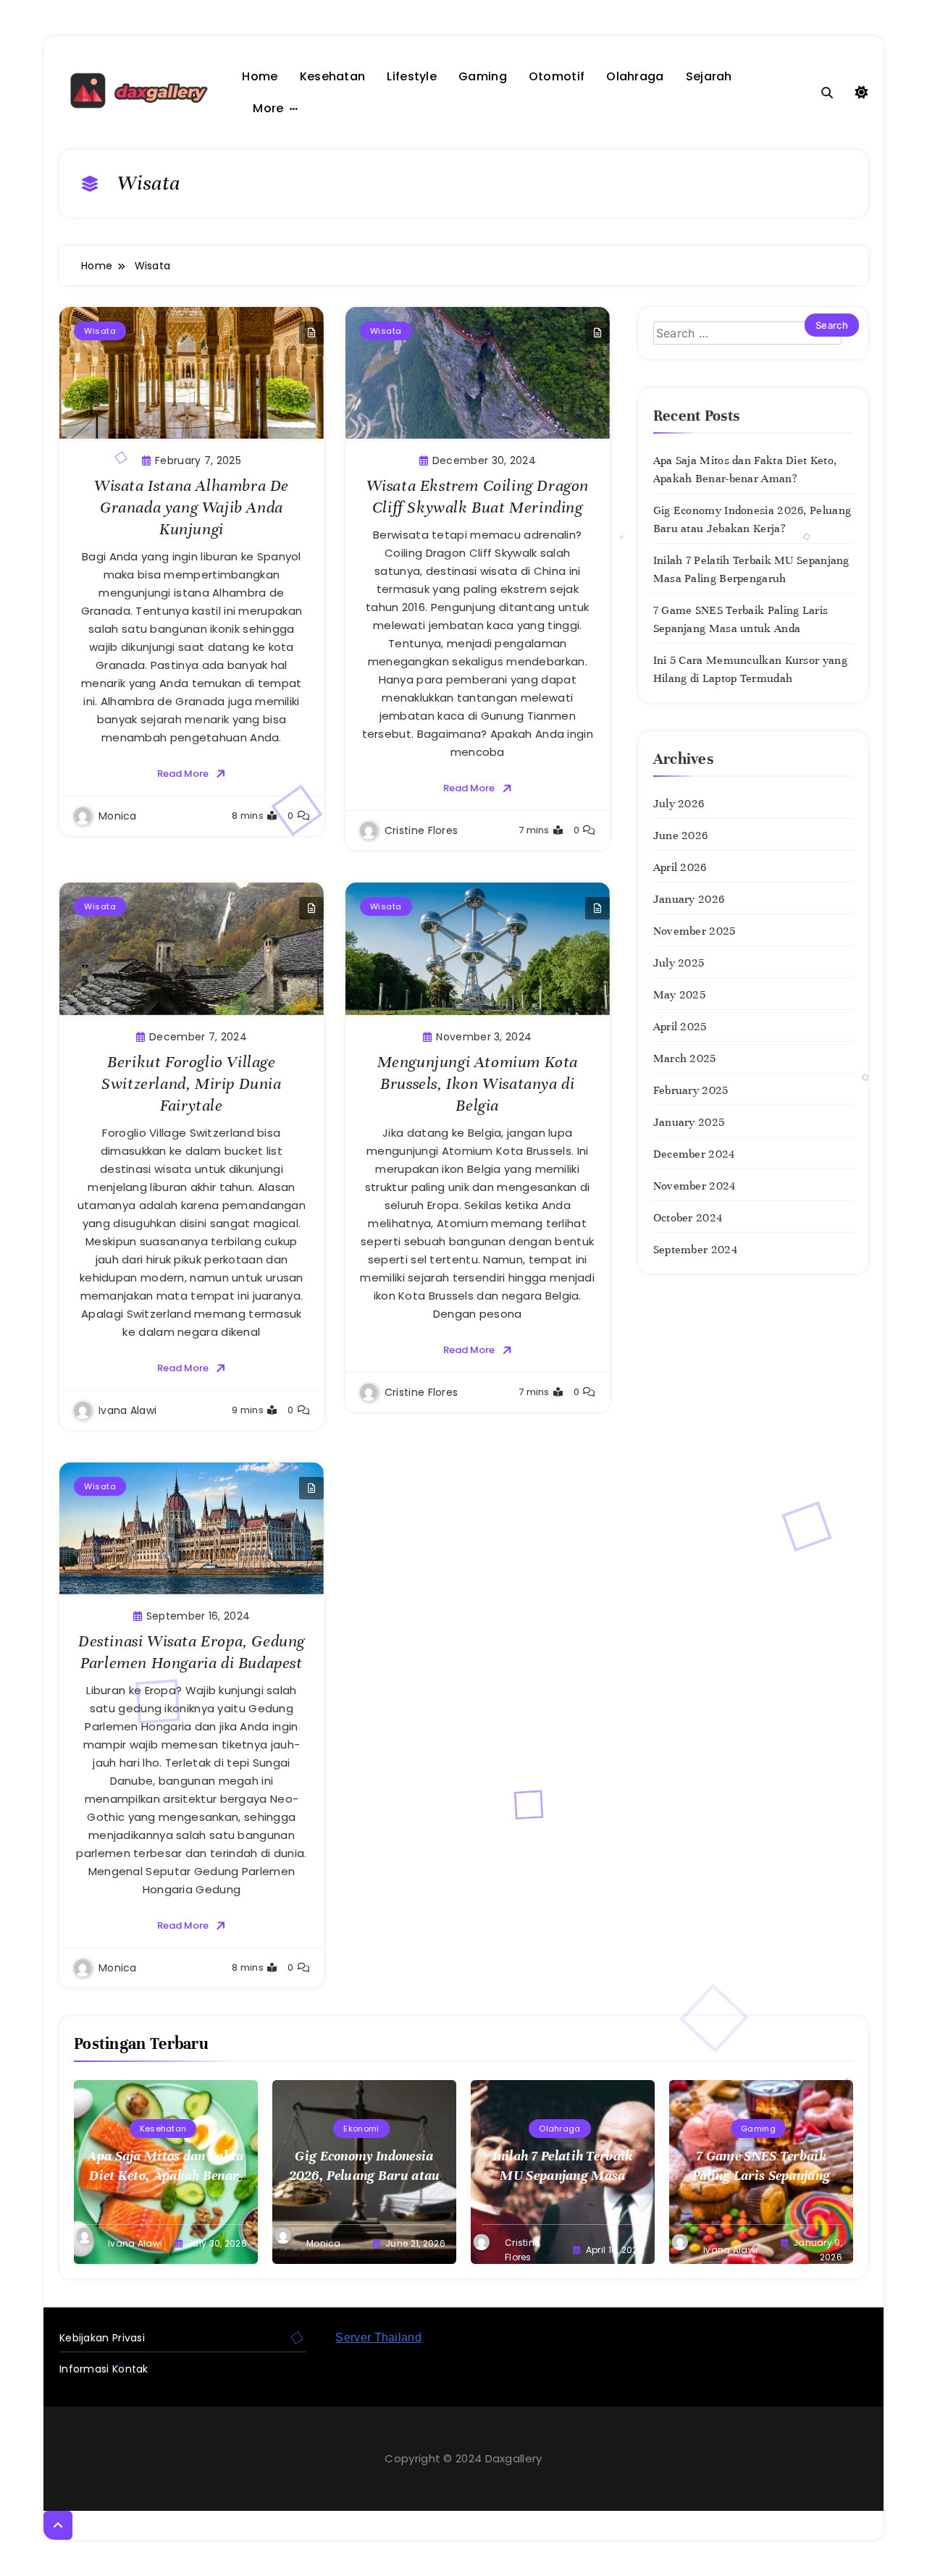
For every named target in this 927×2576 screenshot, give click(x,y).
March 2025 (685, 1058)
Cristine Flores (421, 830)
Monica (118, 816)
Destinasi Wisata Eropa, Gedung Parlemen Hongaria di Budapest (192, 1652)
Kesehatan (333, 76)
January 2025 (689, 1122)
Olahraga (635, 76)
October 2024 (688, 1218)
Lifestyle (412, 76)
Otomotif (557, 76)
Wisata (100, 331)
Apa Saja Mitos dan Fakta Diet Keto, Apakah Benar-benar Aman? (165, 2175)
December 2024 (694, 1154)
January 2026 (689, 899)
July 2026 (679, 804)
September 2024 (695, 1250)
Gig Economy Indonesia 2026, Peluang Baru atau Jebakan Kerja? (365, 2175)
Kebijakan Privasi (102, 2338)
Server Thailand (378, 2337)
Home (260, 76)
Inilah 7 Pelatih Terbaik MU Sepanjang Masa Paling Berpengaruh (562, 2175)
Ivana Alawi (127, 1410)
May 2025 (679, 995)
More (268, 108)
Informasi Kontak (104, 2369)
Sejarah (709, 76)
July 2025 (679, 963)
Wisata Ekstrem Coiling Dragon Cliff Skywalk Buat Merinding (478, 496)
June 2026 (681, 835)
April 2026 (680, 867)
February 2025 (691, 1090)
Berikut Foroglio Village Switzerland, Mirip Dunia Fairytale (191, 1083)
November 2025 (695, 931)
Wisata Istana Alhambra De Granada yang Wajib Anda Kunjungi (192, 507)
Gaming (483, 76)
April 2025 (680, 1027)
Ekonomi (361, 2129)
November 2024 (695, 1186)
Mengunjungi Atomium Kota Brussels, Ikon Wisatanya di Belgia (478, 1083)
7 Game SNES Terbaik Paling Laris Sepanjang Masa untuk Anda (762, 2175)
